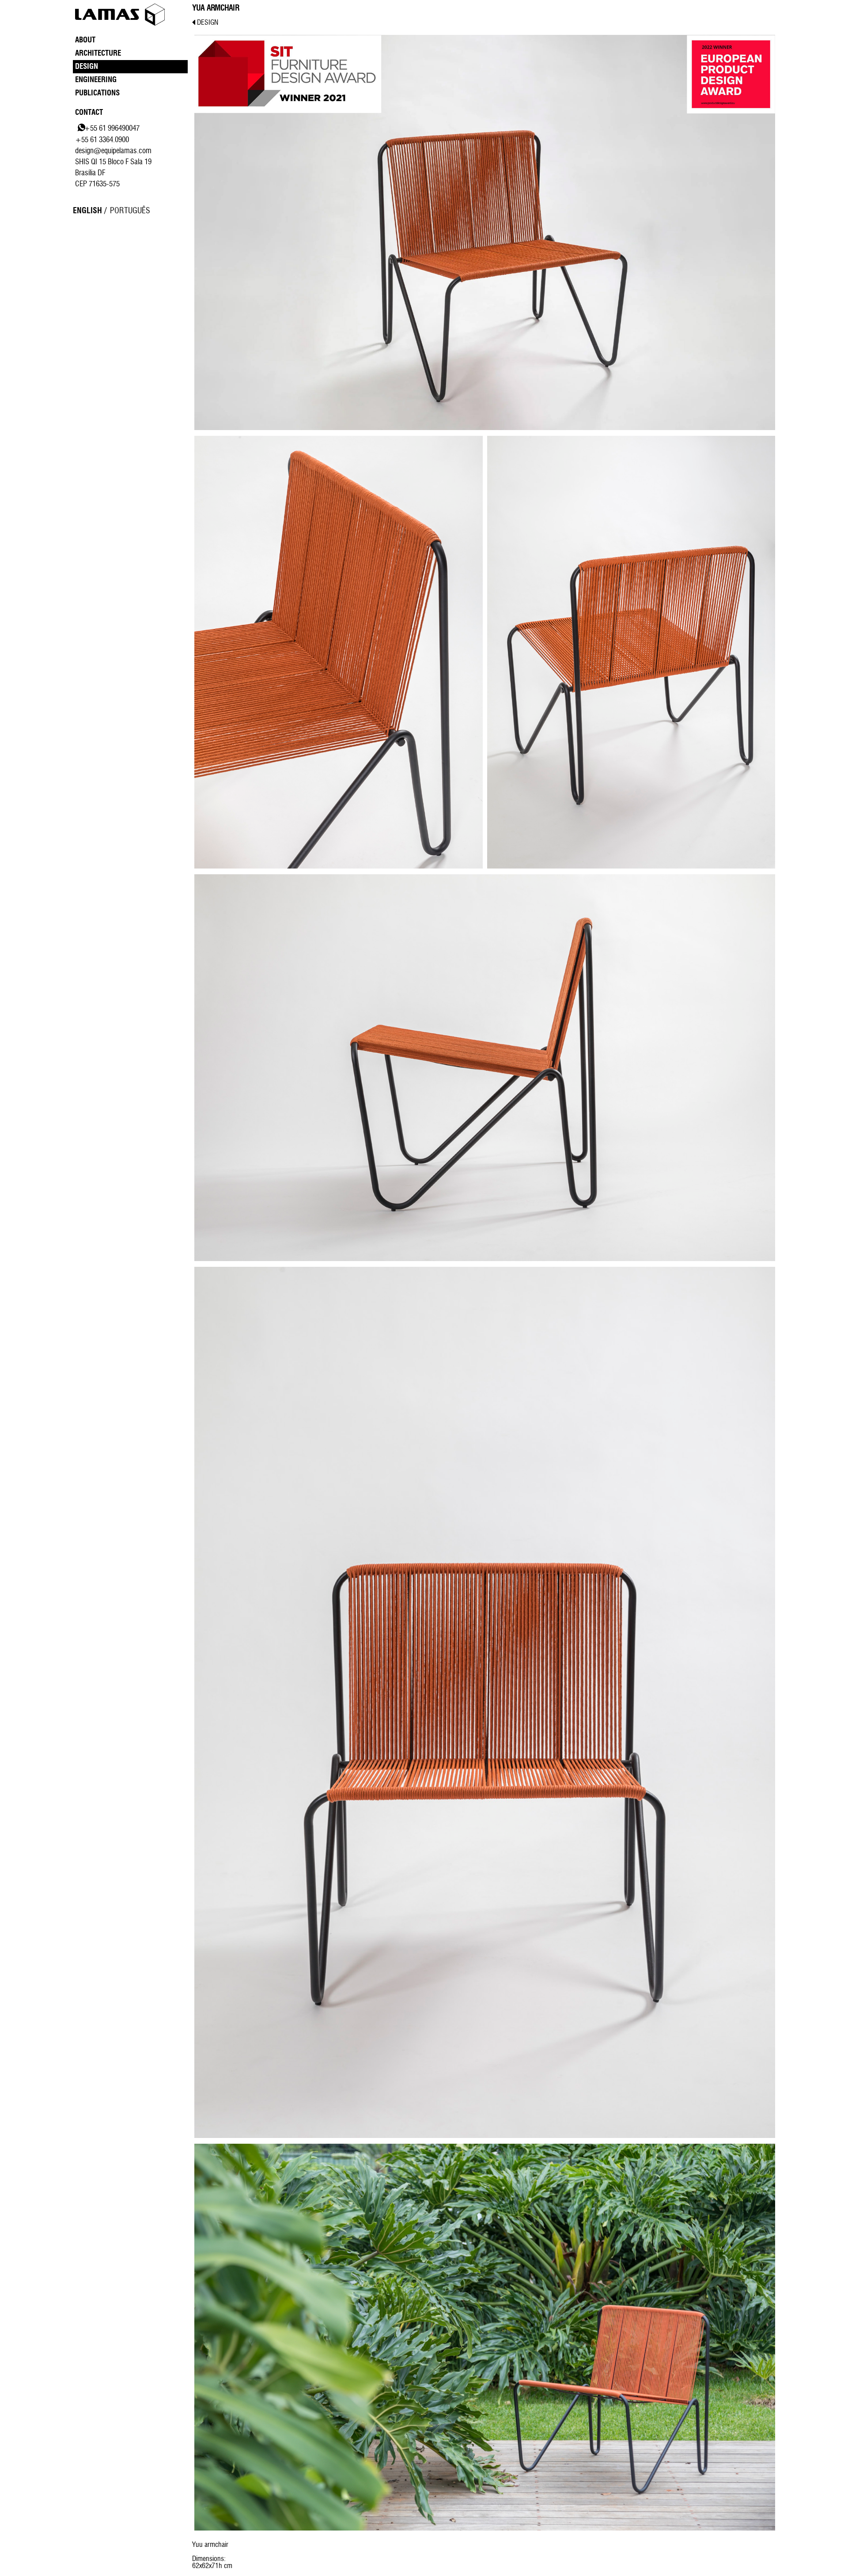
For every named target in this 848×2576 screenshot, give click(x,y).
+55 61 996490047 (112, 128)
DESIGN (207, 23)
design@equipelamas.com (113, 151)
